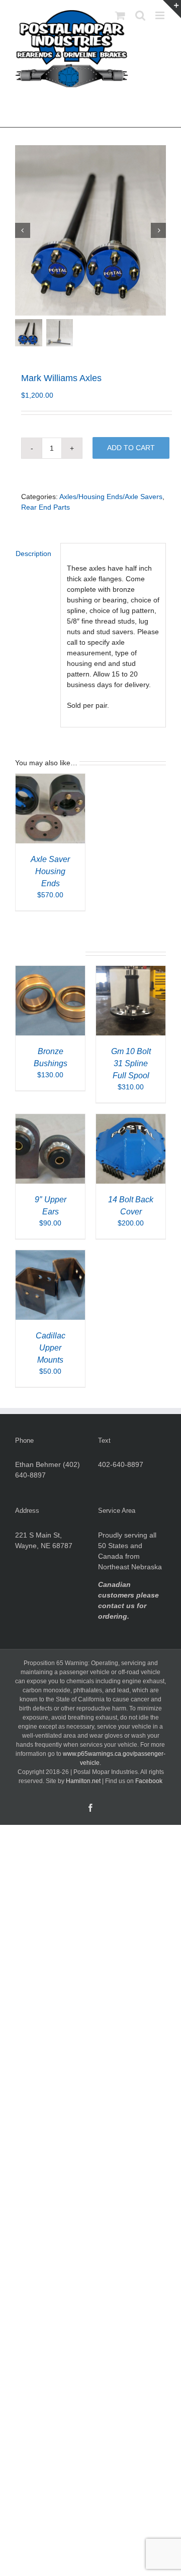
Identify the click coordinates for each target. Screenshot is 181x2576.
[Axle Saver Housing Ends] (50, 779)
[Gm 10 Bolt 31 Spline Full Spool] (131, 971)
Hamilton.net (83, 1781)
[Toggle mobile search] (140, 15)
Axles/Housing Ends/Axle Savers (111, 497)
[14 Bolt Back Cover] (131, 1119)
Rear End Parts (46, 507)
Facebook (149, 1781)
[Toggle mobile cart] (120, 15)
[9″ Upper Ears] (50, 1119)
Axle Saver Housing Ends (50, 871)
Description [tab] (33, 554)
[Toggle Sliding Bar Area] (172, 9)
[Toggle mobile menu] (161, 15)
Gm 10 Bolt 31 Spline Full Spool (131, 1063)
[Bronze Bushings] (50, 971)
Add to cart (131, 448)
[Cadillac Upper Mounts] (50, 1255)
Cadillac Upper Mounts (51, 1348)
